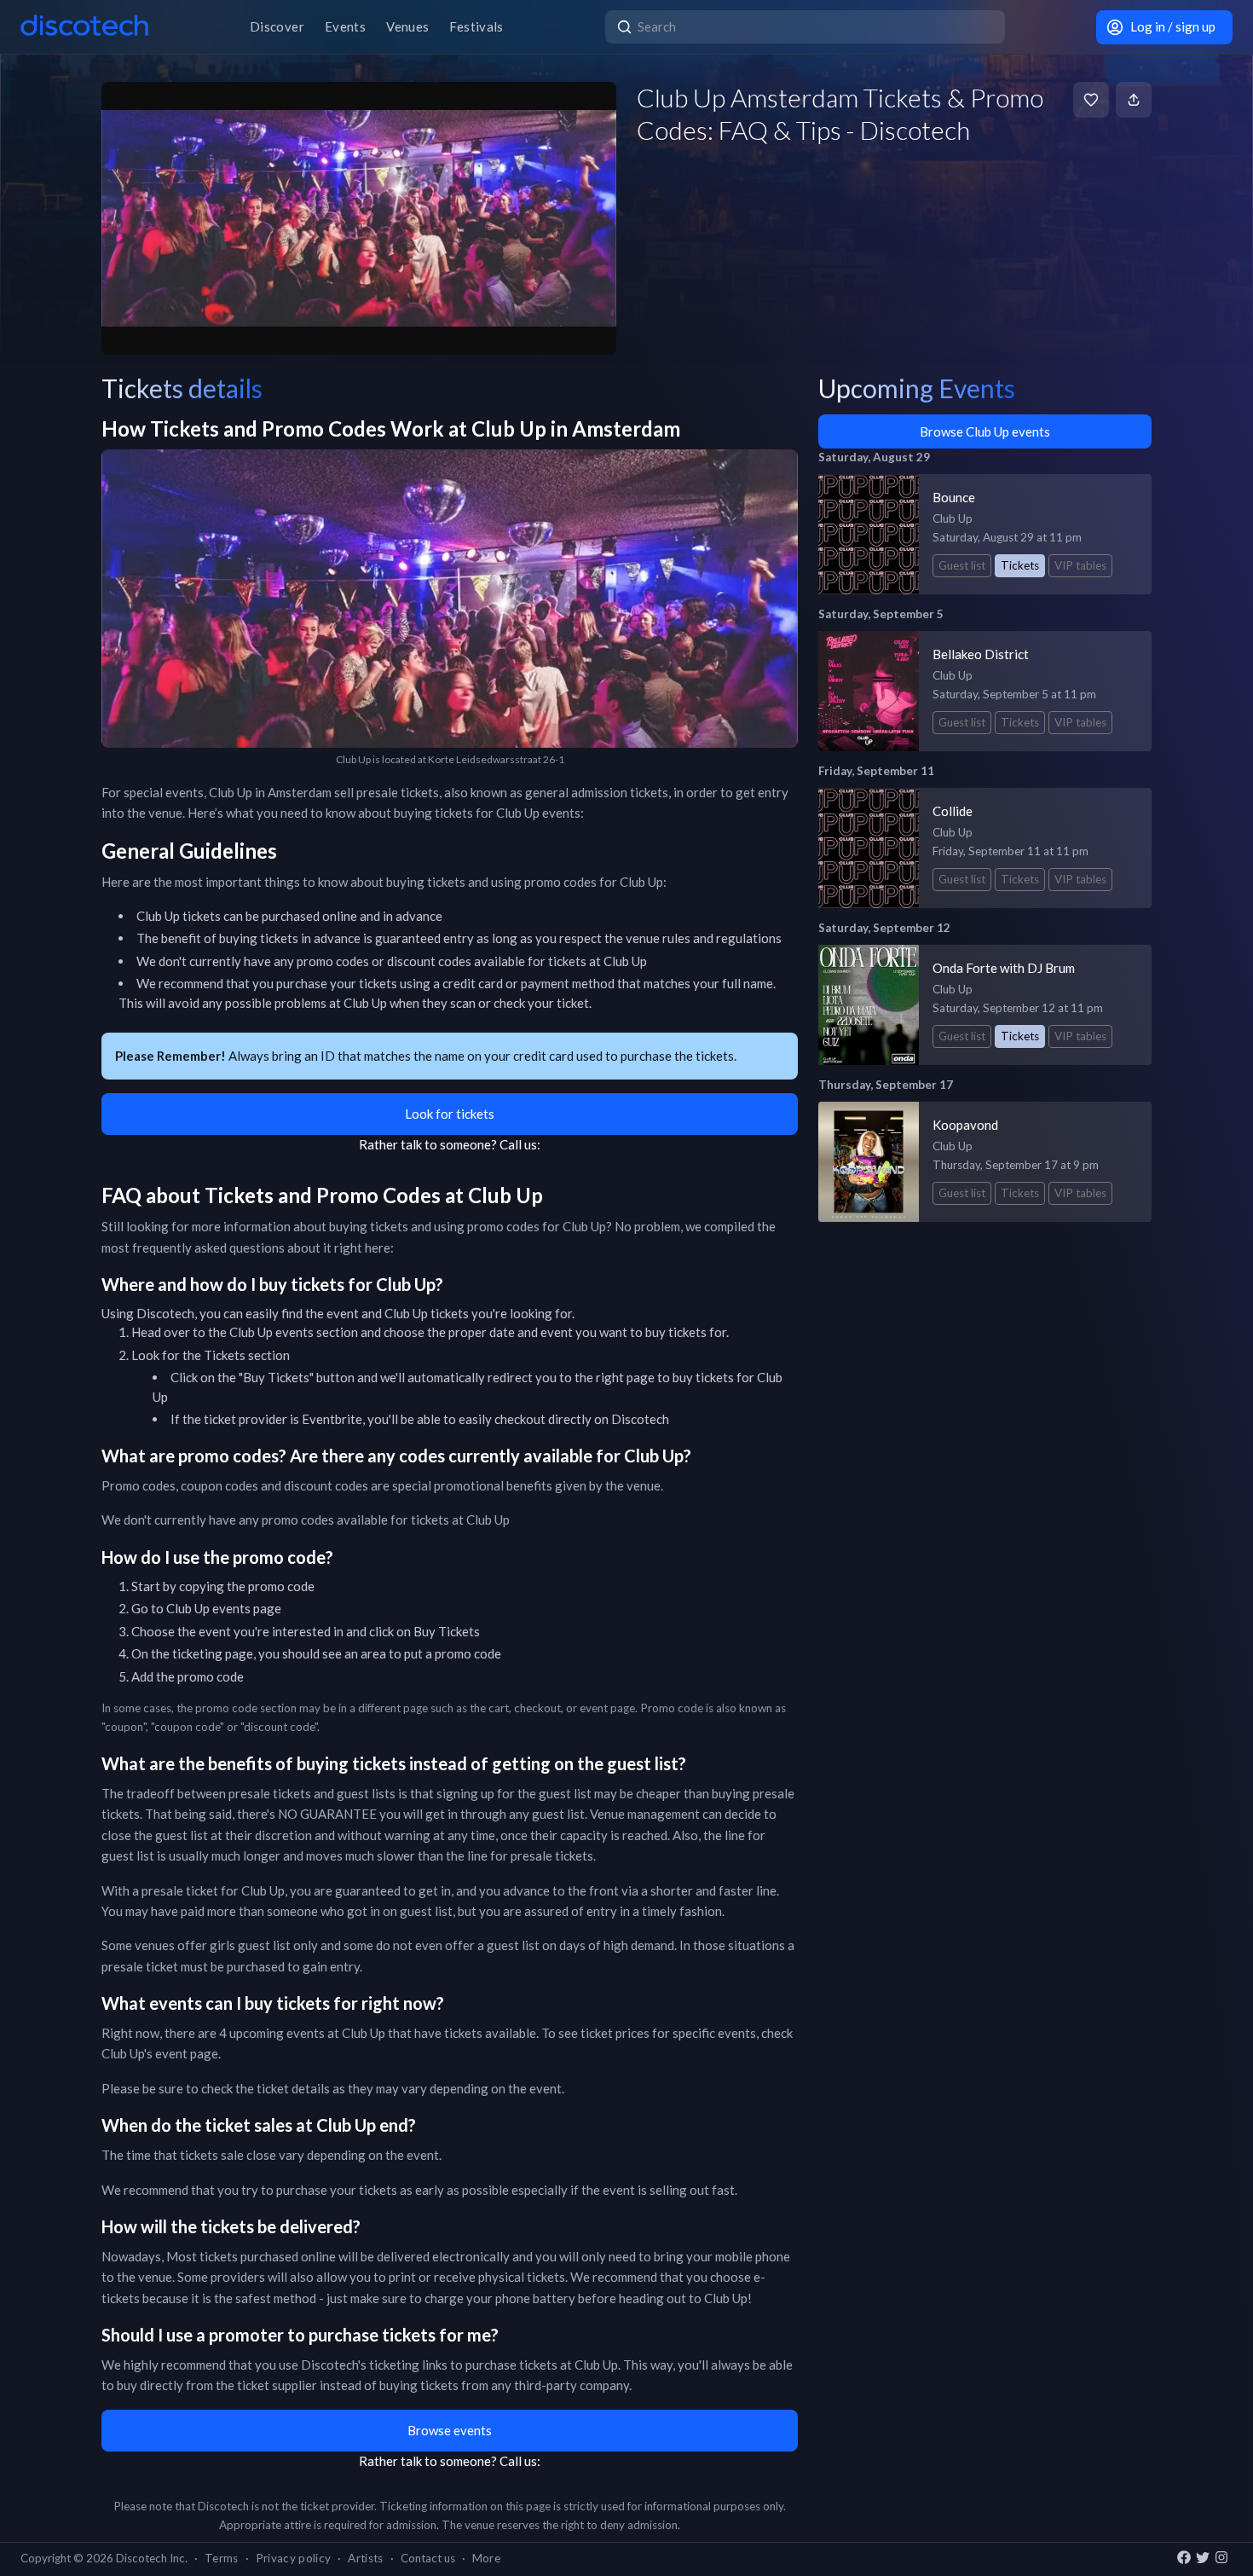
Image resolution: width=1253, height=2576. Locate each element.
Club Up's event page (160, 2053)
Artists (365, 2558)
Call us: (520, 1144)
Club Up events (271, 1332)
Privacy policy (294, 2558)
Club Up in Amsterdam (270, 792)
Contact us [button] (428, 2558)
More (486, 2558)
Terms (222, 2558)
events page (247, 1608)
